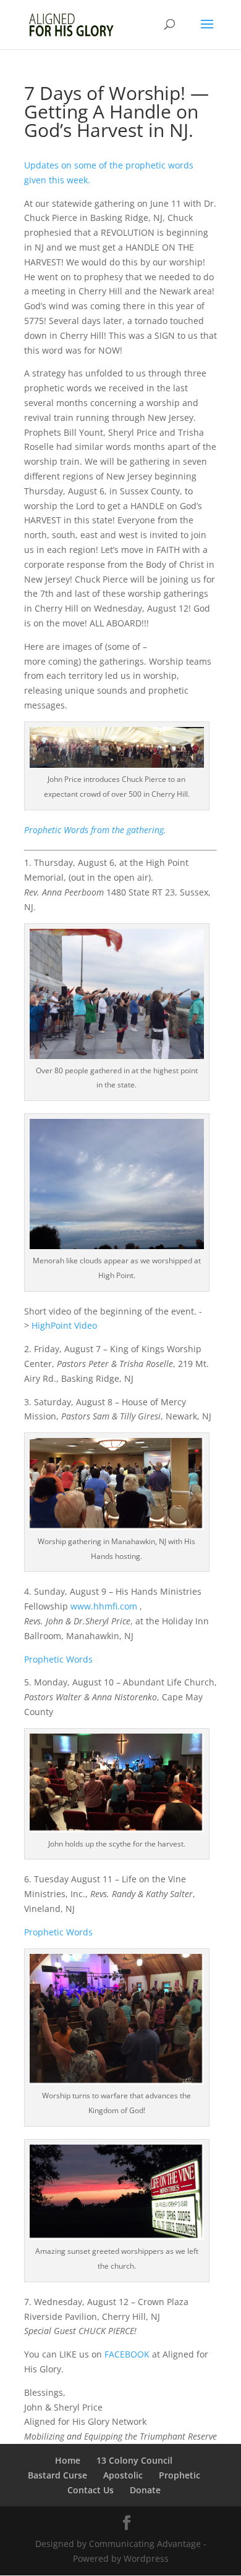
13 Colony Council (134, 2460)
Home (68, 2460)
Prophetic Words (58, 1659)
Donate (145, 2490)
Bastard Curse (57, 2475)
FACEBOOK (127, 2354)
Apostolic (123, 2475)
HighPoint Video (64, 1325)
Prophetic (180, 2475)
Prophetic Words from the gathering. (95, 830)
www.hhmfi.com (104, 1606)
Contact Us (91, 2490)
